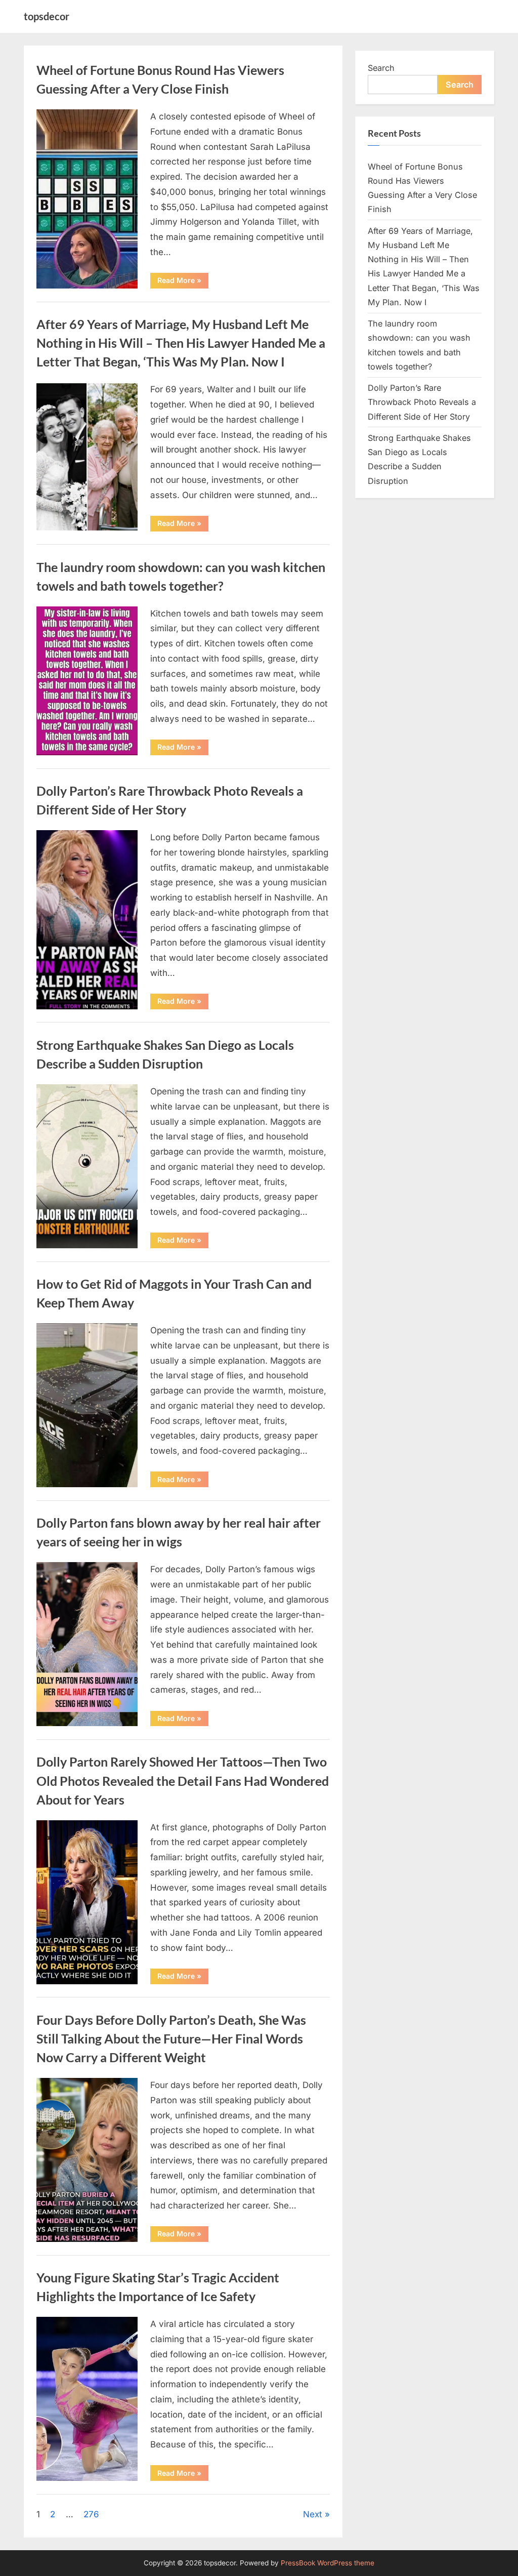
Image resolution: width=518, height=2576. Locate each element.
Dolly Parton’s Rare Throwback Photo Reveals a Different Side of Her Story (422, 402)
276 (91, 2514)
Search (381, 68)
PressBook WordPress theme (328, 2563)
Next (313, 2514)
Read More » (183, 282)
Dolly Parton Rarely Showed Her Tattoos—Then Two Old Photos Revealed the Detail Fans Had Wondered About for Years (183, 1781)
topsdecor (47, 16)
